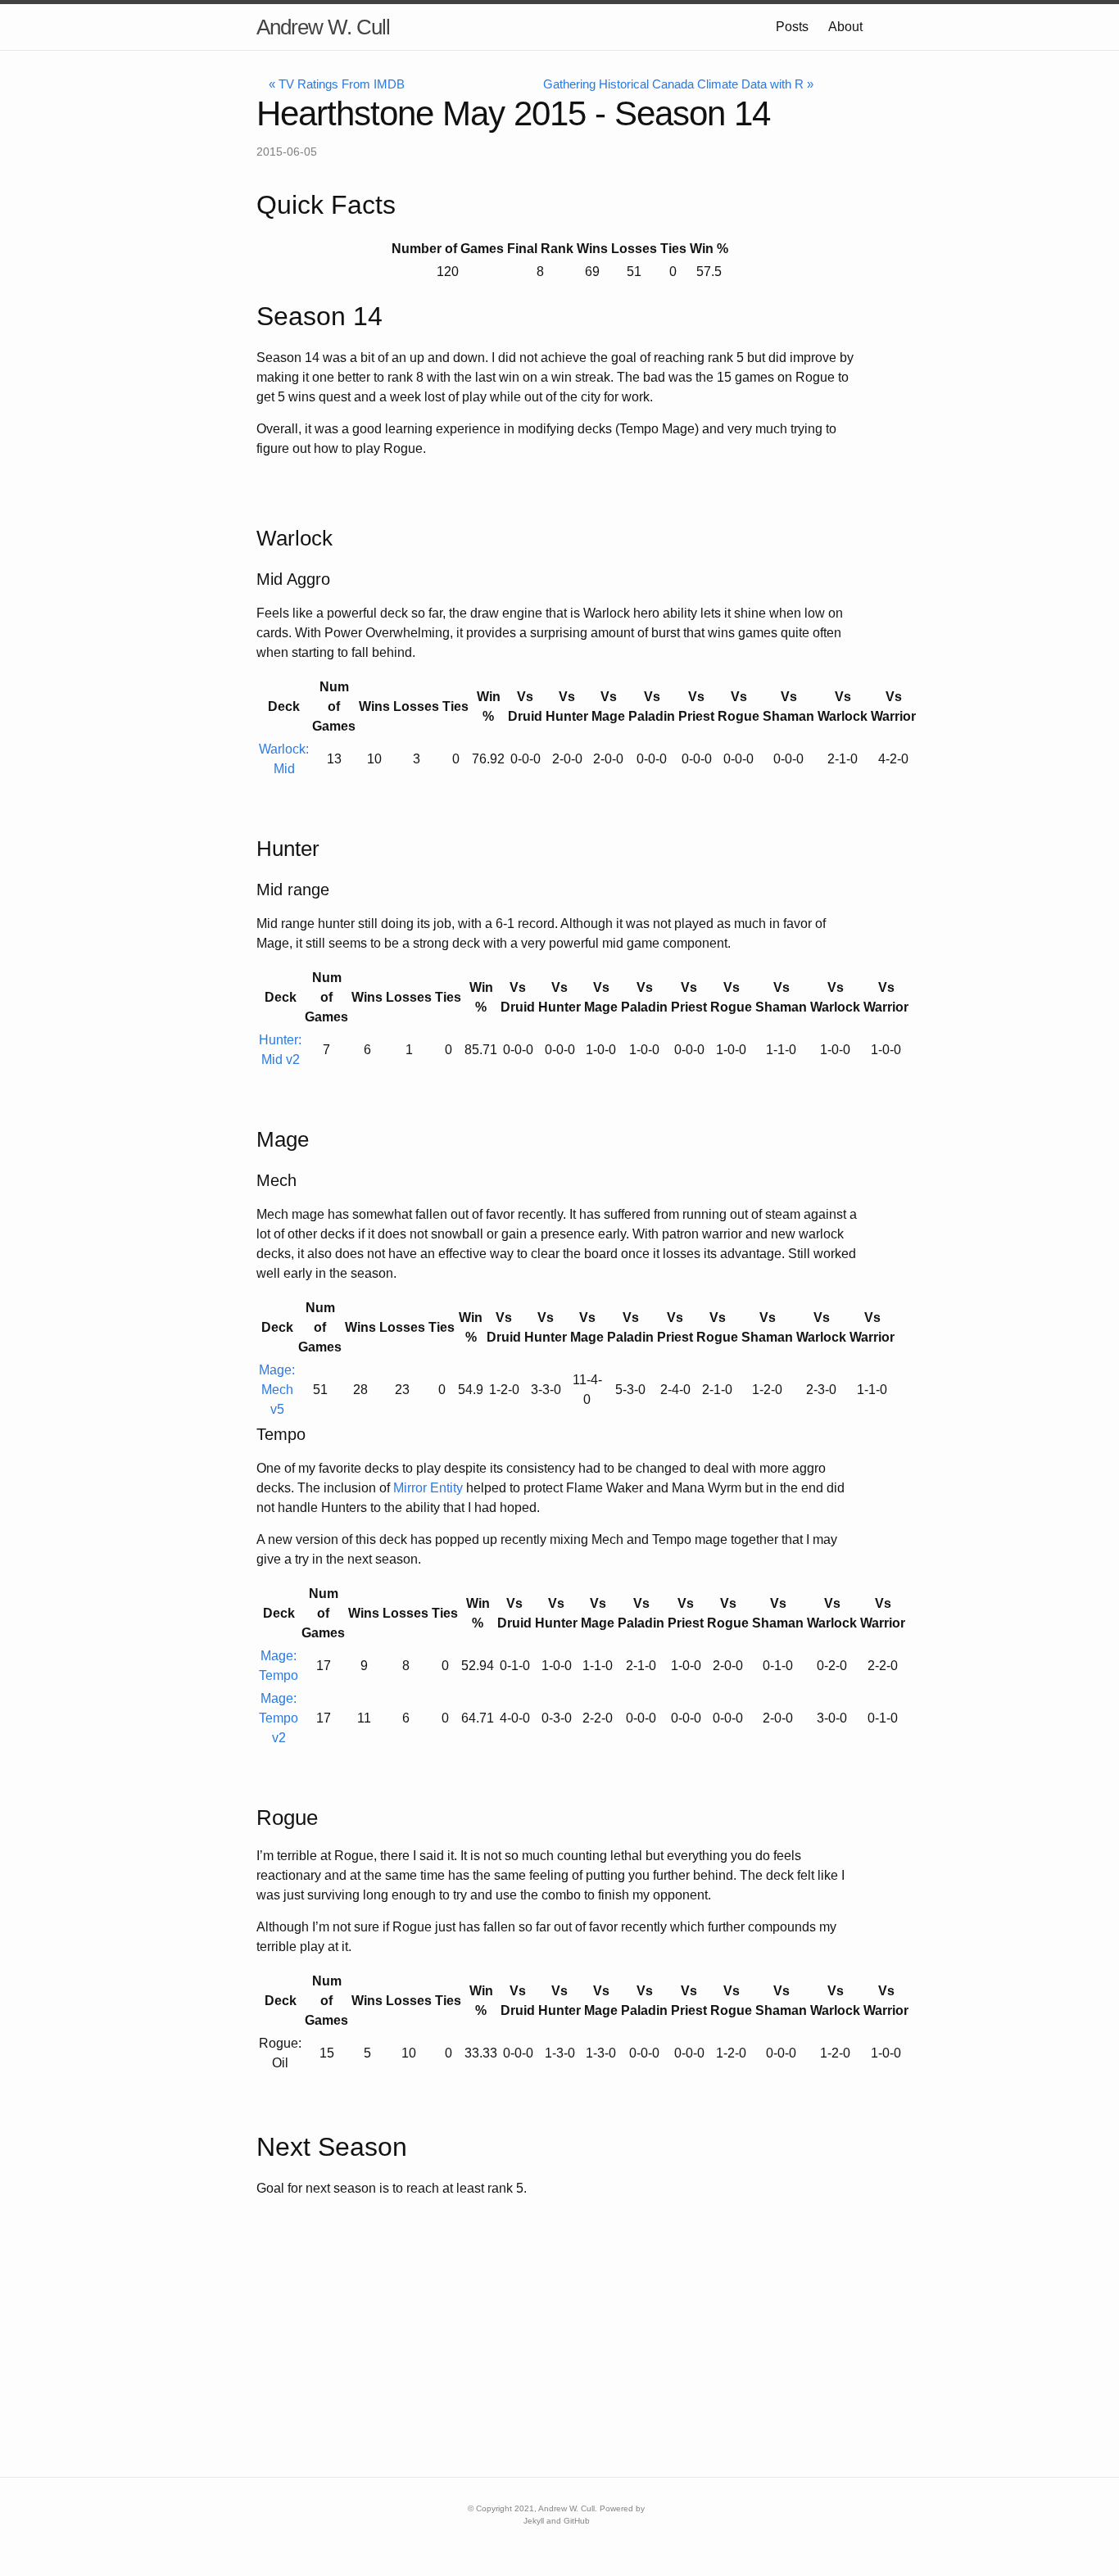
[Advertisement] (492, 2362)
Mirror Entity (428, 1488)
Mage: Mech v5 (277, 1390)
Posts (792, 27)
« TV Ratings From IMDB (337, 84)
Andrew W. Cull (323, 27)
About (845, 27)
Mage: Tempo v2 (279, 1718)
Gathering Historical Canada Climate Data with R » (678, 84)
